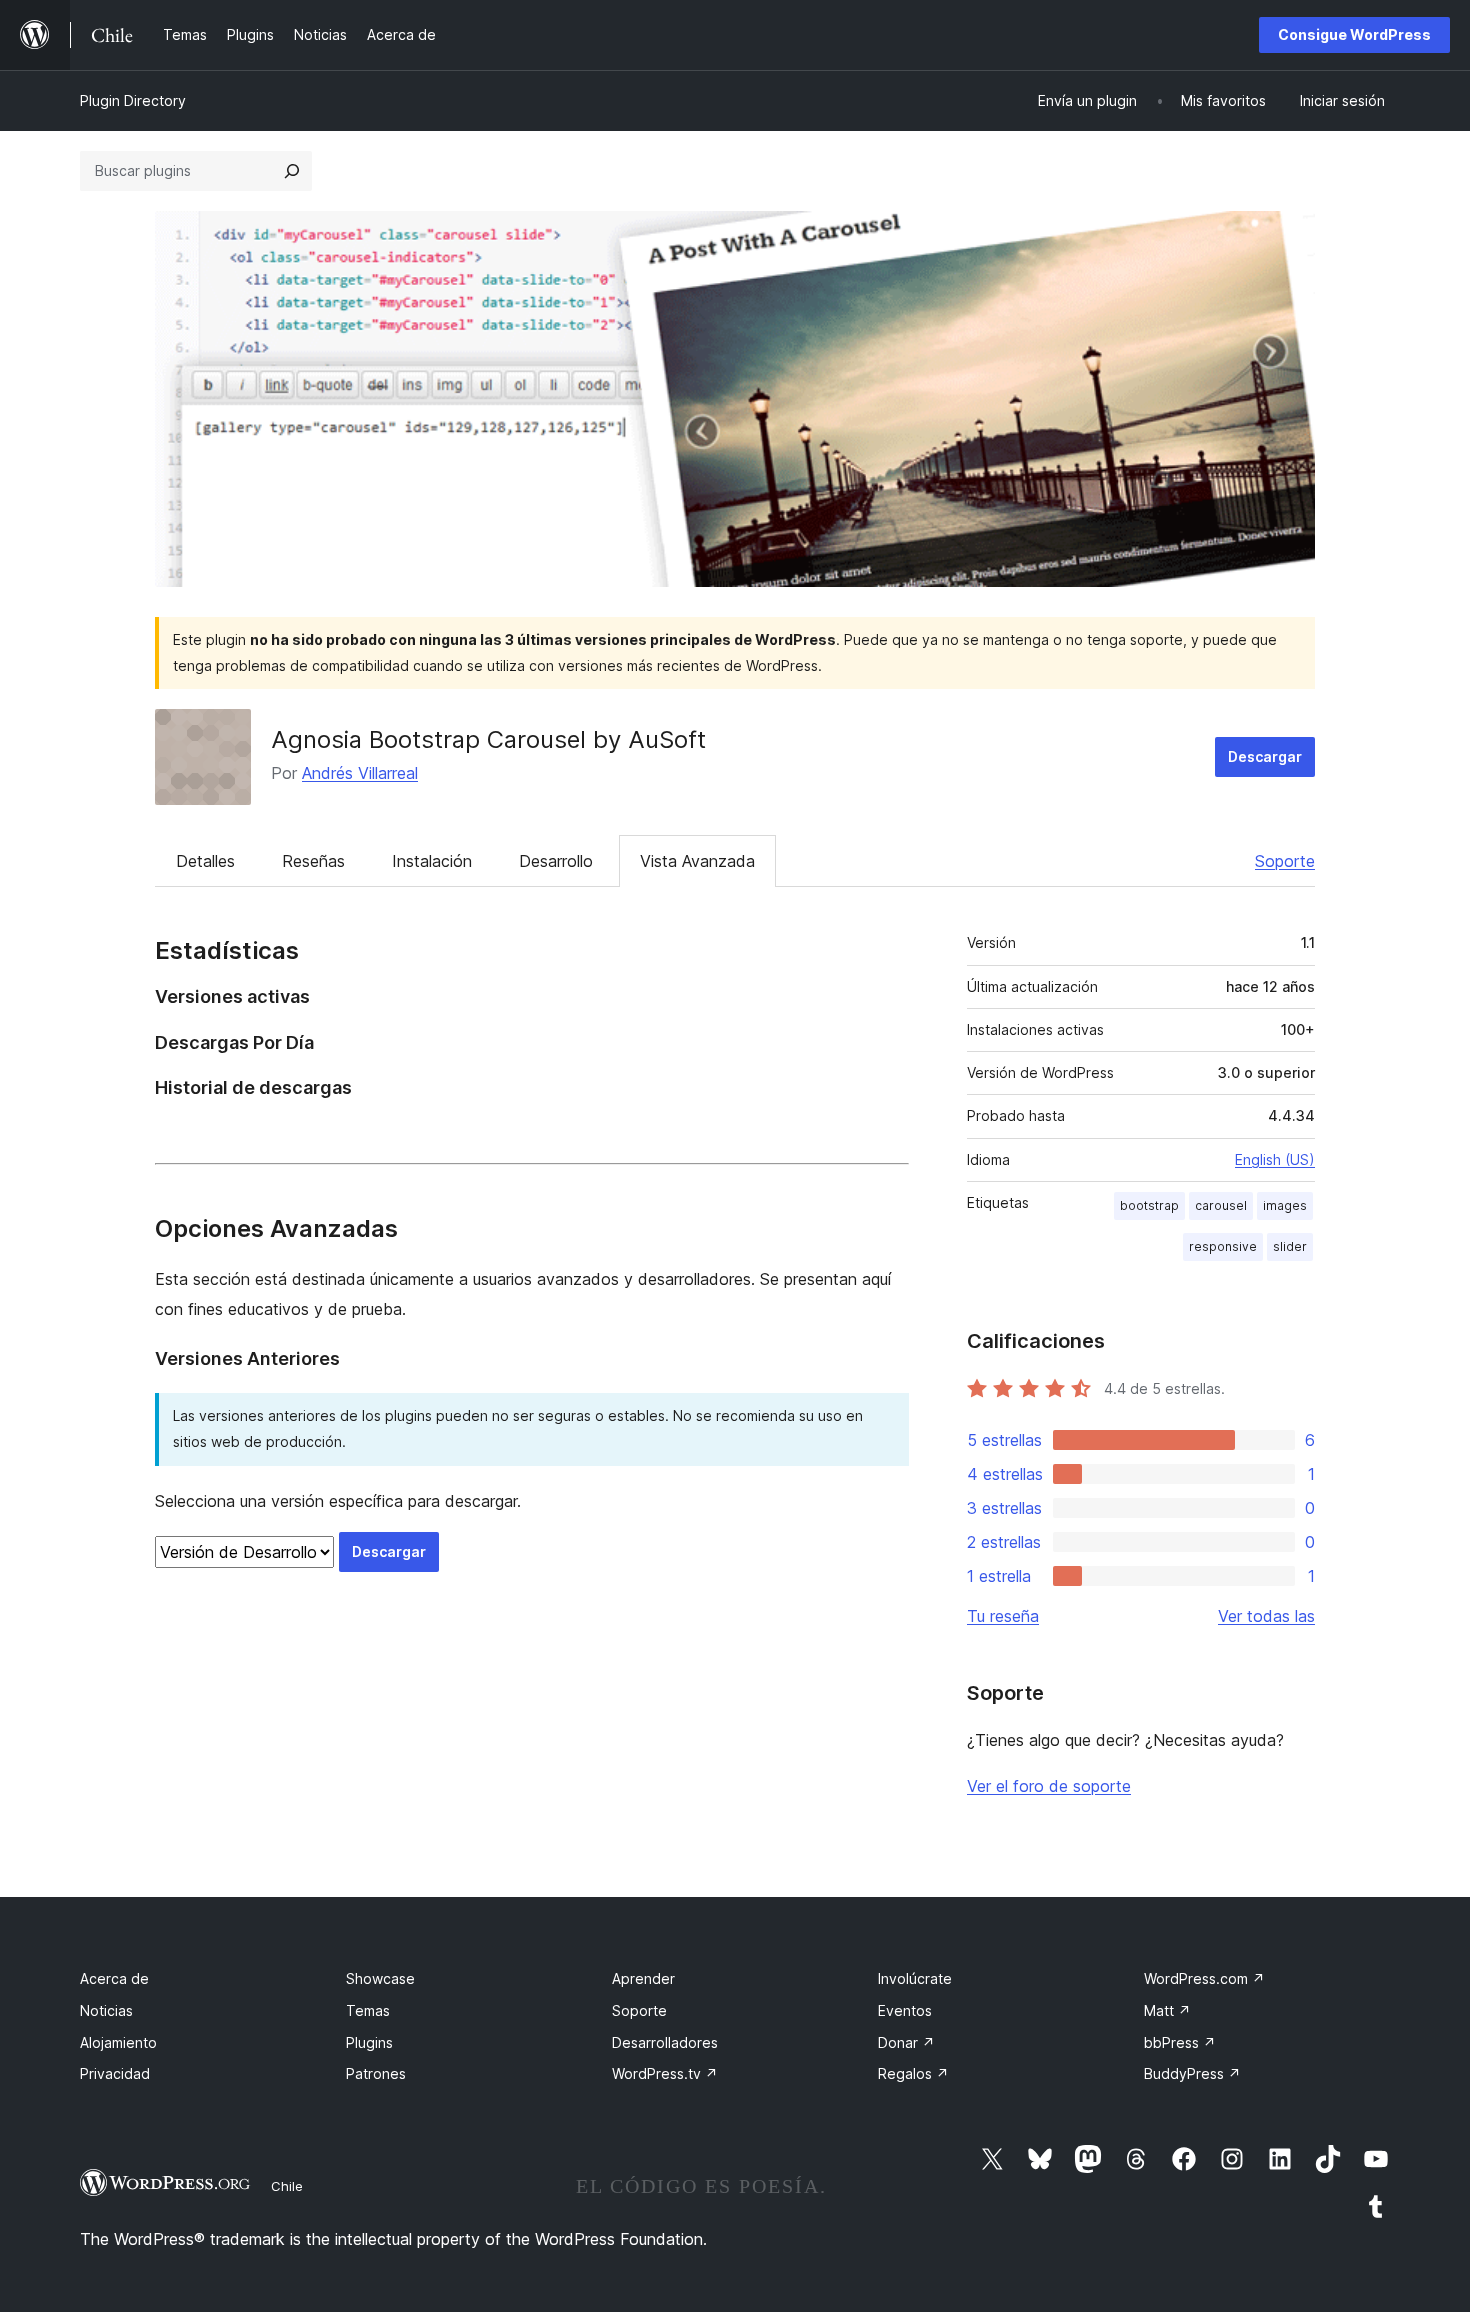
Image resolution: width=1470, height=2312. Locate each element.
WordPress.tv (665, 2073)
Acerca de (114, 1978)
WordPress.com (1204, 1978)
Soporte (1285, 861)
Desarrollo (556, 861)
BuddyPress (1192, 2073)
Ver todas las (1266, 1616)
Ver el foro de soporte (1049, 1786)
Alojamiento (118, 2042)
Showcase (380, 1978)
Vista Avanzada (697, 861)
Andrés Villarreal (360, 773)
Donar (906, 2042)
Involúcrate (915, 1978)
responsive (1223, 1246)
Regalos (913, 2073)
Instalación (432, 861)
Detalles (205, 861)
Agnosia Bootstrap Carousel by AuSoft (488, 739)
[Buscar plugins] (292, 171)
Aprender (643, 1978)
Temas (368, 2010)
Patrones (376, 2073)
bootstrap (1149, 1205)
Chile (287, 2186)
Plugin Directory (133, 100)
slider (1290, 1246)
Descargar (1265, 756)
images (1285, 1205)
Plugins (369, 2042)
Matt (1167, 2010)
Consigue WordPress (1354, 34)
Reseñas (313, 861)
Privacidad (115, 2073)
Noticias (106, 2010)
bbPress (1180, 2042)
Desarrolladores (665, 2042)
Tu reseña (1003, 1616)
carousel (1221, 1205)
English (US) (1275, 1159)
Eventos (905, 2010)
